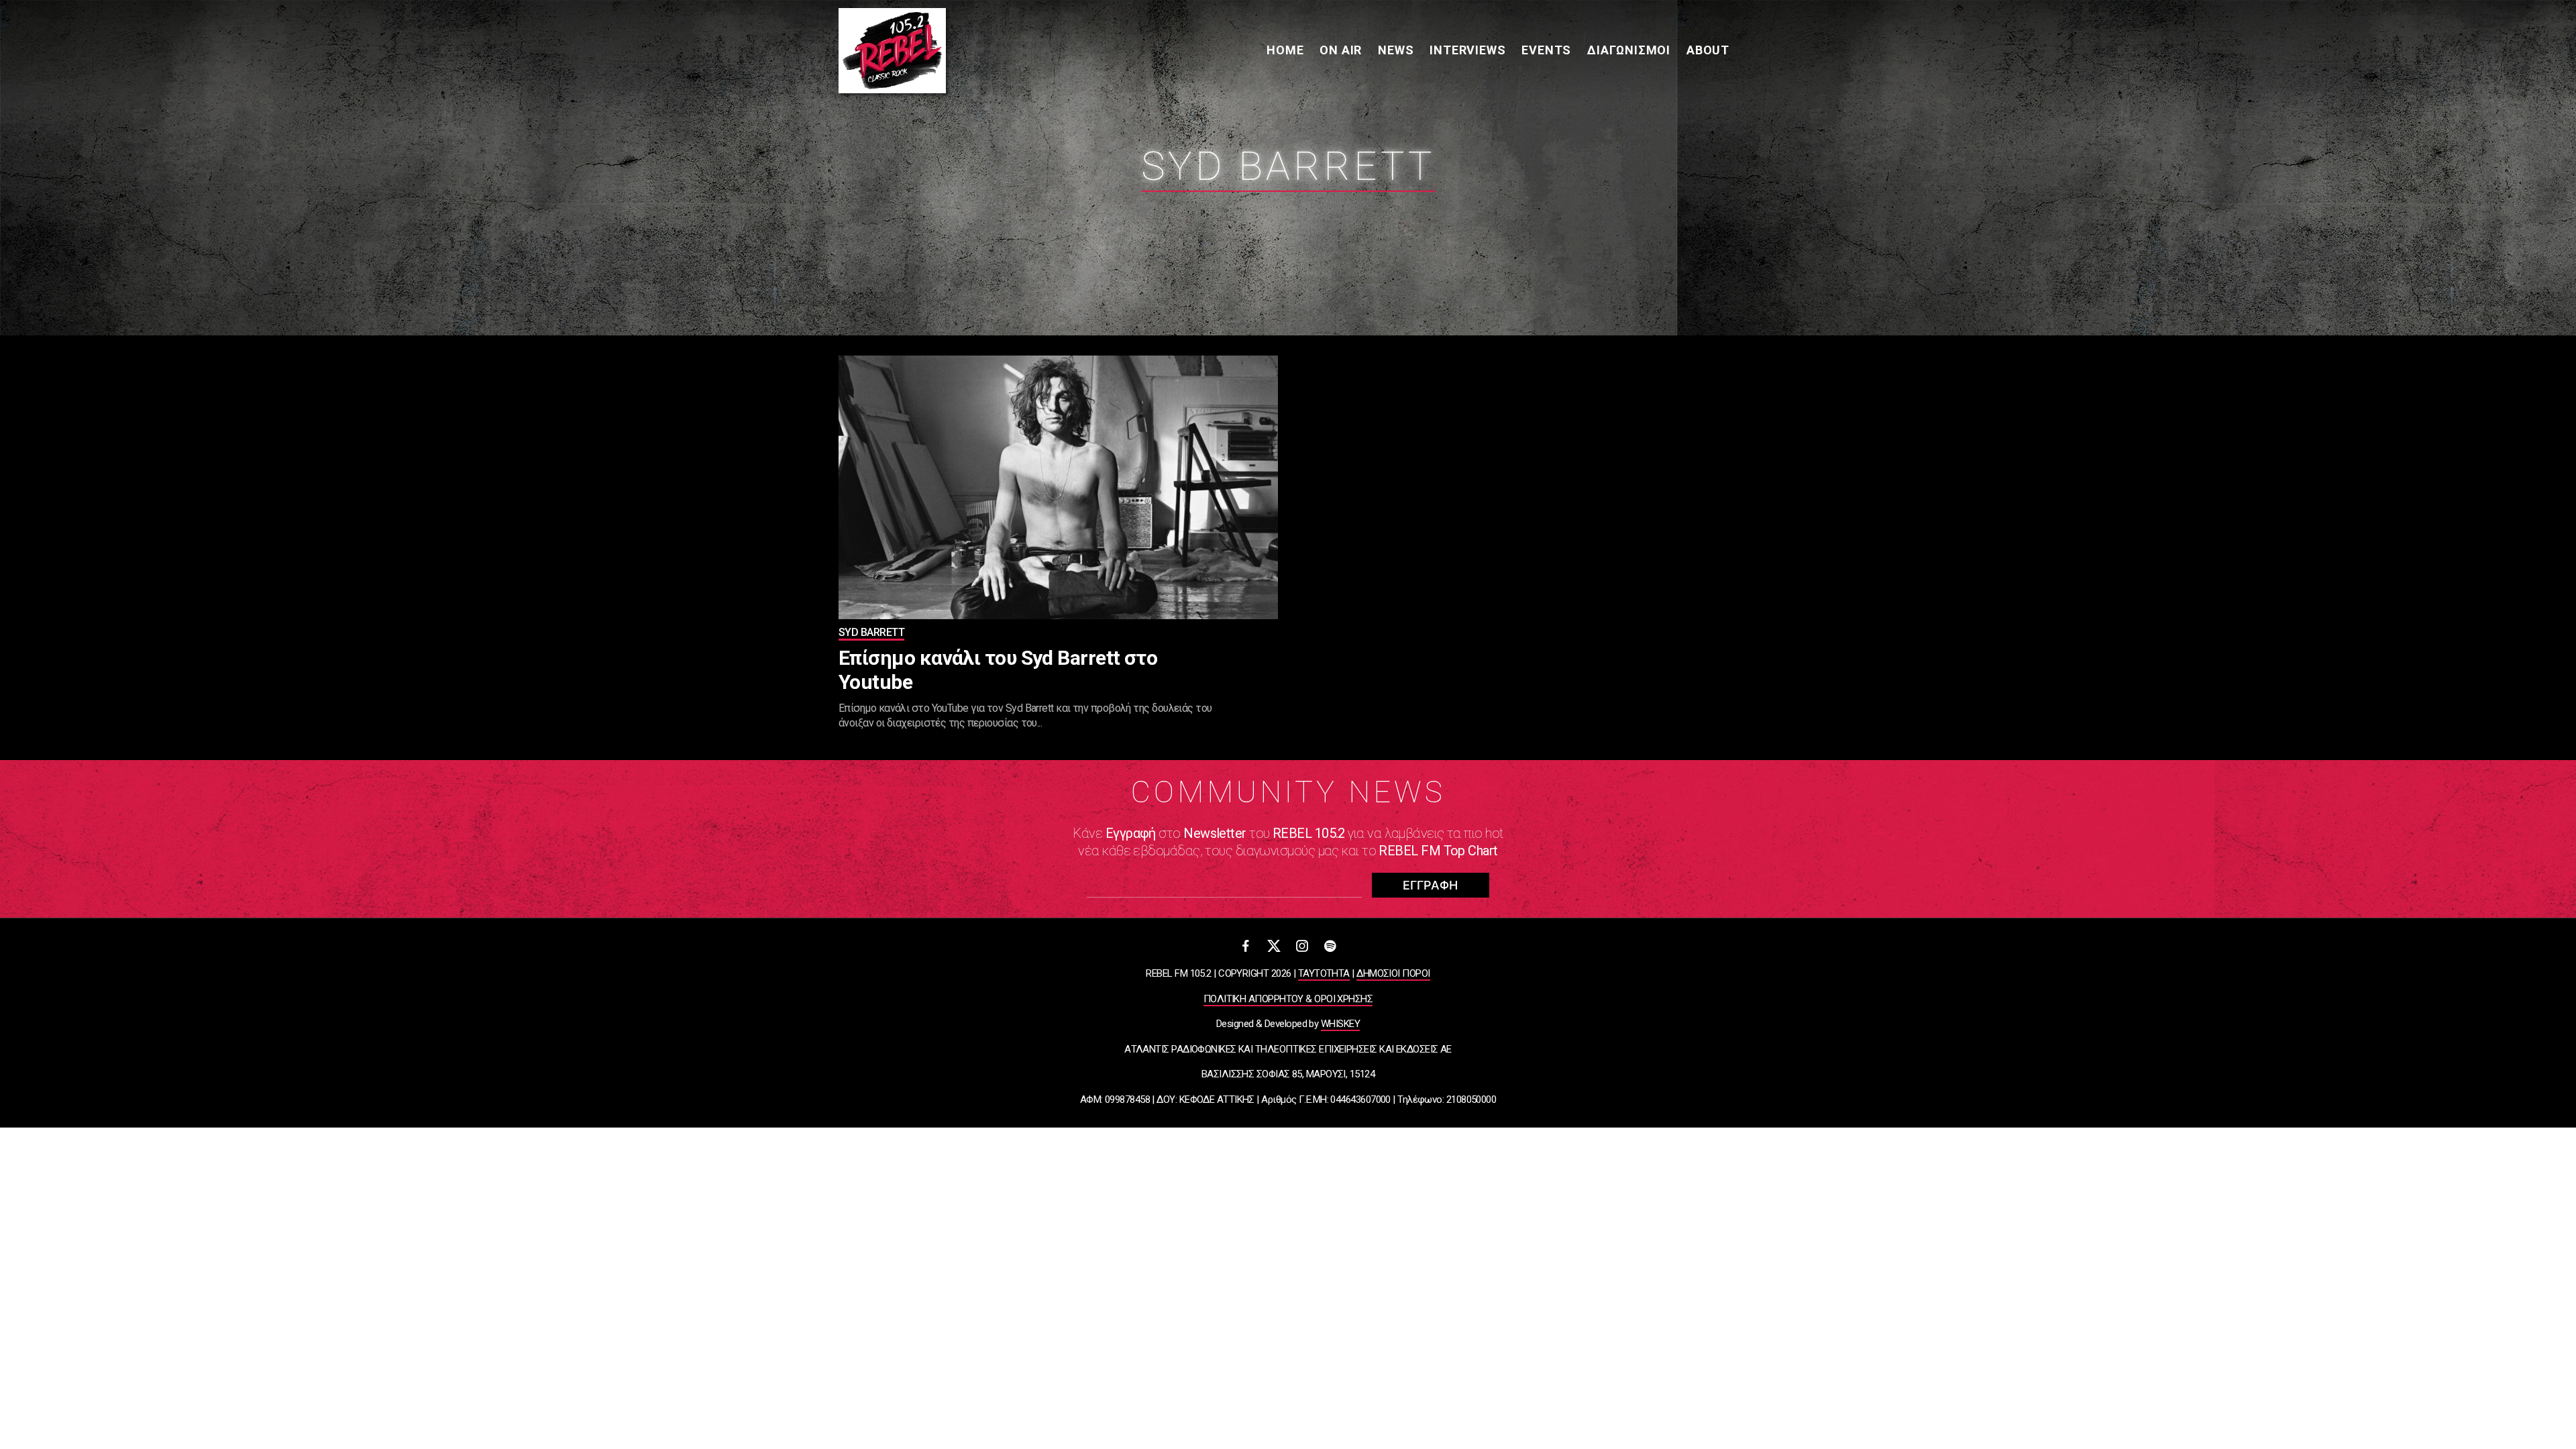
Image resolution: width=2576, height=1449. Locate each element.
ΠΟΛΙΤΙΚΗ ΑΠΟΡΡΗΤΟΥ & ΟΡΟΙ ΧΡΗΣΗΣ (1288, 999)
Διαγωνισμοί (1629, 50)
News (1396, 50)
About (1708, 50)
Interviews (1467, 50)
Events (1546, 50)
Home (1285, 50)
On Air (1341, 50)
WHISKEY (1340, 1024)
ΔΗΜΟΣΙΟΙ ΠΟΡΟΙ (1393, 973)
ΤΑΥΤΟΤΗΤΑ (1324, 973)
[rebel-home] (892, 51)
